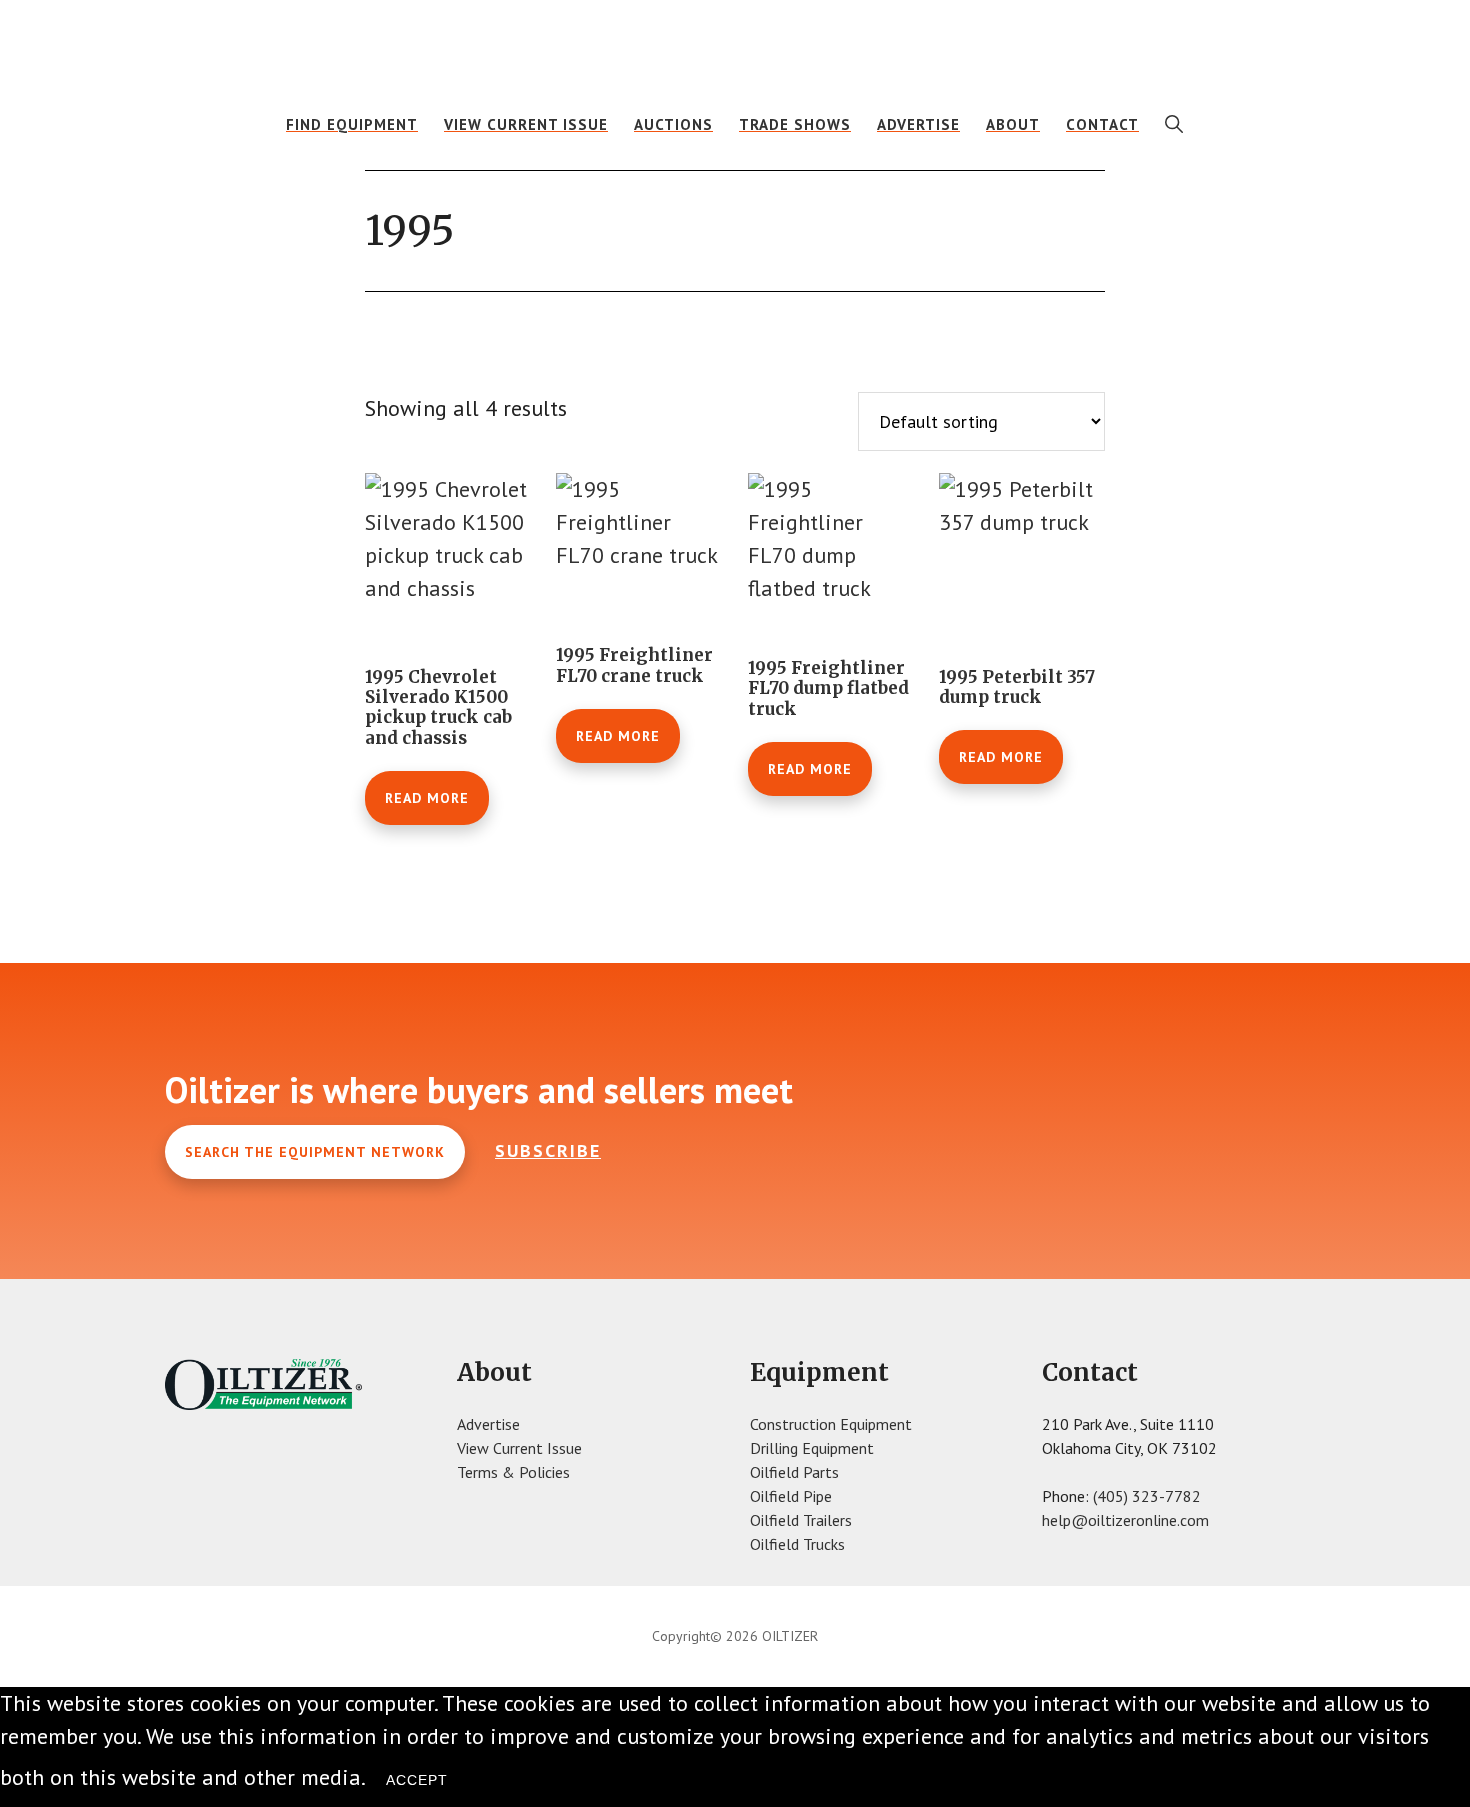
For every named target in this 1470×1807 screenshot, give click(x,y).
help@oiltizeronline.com (1125, 1520)
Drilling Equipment (812, 1448)
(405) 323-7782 (1147, 1496)
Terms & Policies (513, 1472)
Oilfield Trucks (797, 1544)
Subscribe (548, 1150)
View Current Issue (519, 1448)
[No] (488, 1785)
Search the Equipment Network (315, 1152)
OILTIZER (735, 45)
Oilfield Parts (794, 1472)
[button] (1174, 124)
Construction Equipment (831, 1424)
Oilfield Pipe (791, 1496)
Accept (417, 1780)
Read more (427, 798)
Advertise (488, 1424)
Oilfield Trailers (801, 1520)
